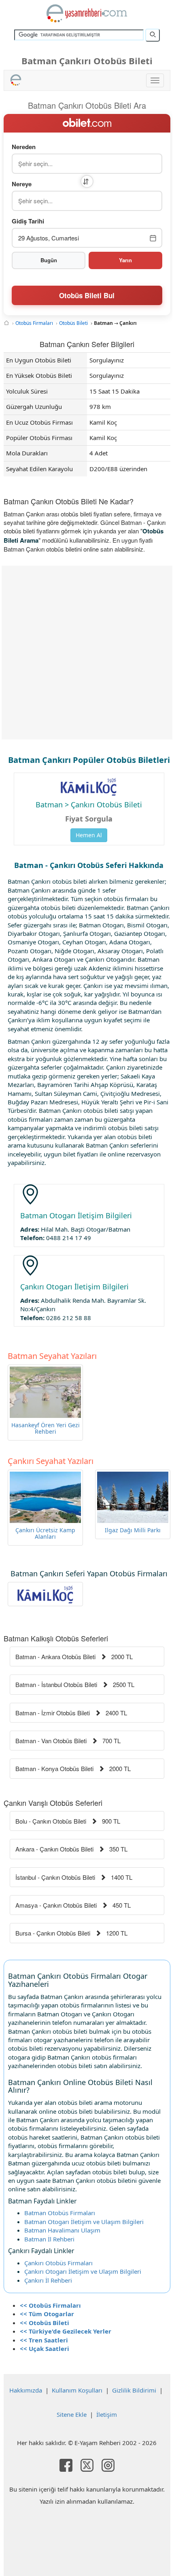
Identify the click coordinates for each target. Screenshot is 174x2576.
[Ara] (153, 35)
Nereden (24, 147)
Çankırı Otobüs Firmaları (58, 2263)
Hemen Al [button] (89, 835)
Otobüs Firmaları (34, 323)
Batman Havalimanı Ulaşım (62, 2230)
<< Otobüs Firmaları (50, 2305)
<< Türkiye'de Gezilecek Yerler (66, 2331)
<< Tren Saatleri (44, 2340)
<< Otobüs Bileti (45, 2323)
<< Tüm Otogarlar (47, 2314)
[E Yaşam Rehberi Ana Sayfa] (87, 13)
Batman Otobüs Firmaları (60, 2213)
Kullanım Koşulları (77, 2390)
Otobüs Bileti (73, 323)
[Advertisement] (87, 653)
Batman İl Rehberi (49, 2239)
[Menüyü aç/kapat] (155, 80)
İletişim (107, 2414)
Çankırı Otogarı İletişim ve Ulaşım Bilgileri (83, 2271)
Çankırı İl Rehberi (48, 2280)
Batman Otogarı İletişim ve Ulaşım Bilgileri (84, 2222)
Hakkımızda (26, 2390)
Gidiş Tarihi (28, 221)
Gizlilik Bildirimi (134, 2390)
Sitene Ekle (72, 2414)
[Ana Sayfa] (6, 323)
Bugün (49, 260)
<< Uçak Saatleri (45, 2349)
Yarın (125, 260)
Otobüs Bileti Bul (87, 295)
